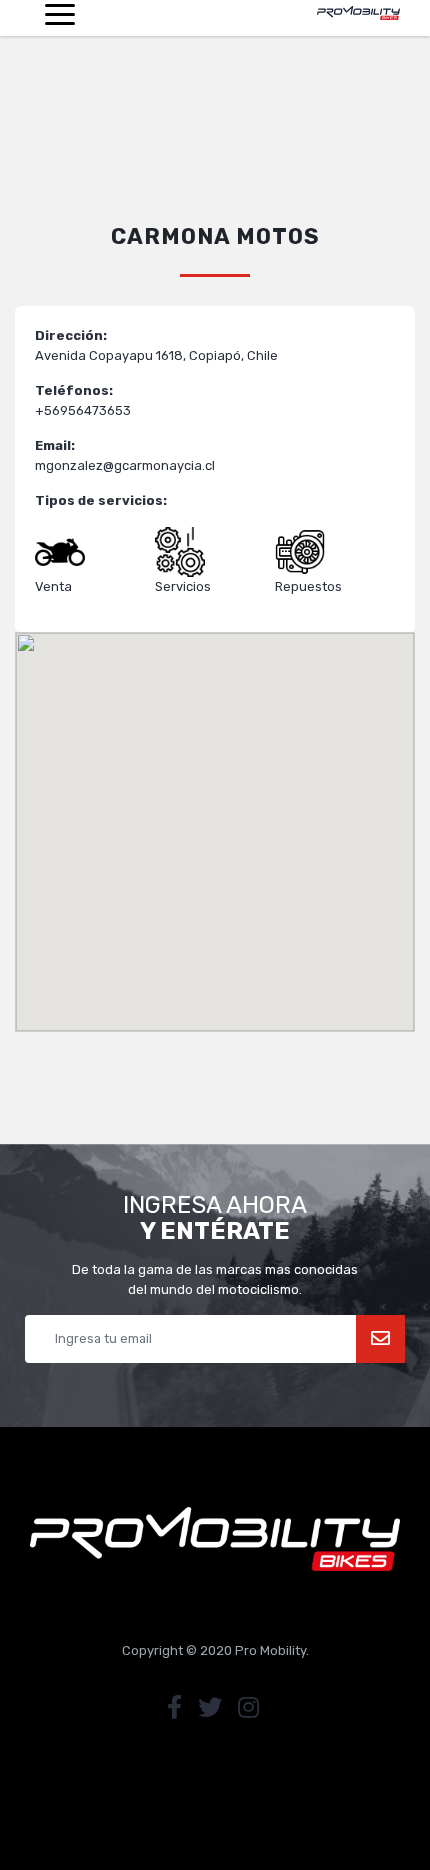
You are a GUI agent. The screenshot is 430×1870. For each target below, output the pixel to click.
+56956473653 (83, 410)
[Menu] (60, 18)
